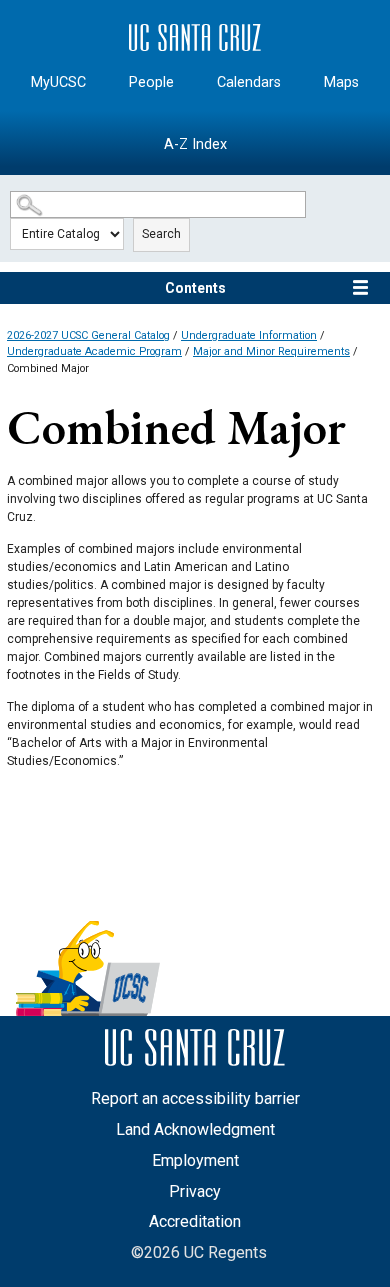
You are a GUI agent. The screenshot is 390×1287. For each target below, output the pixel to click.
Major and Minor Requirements (271, 351)
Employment (195, 1160)
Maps (341, 82)
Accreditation (195, 1221)
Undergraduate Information (249, 335)
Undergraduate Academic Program (94, 351)
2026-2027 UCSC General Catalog (88, 335)
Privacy (195, 1191)
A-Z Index (195, 144)
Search (161, 234)
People (151, 82)
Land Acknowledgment (195, 1129)
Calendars (249, 82)
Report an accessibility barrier (195, 1098)
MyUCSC (58, 82)
